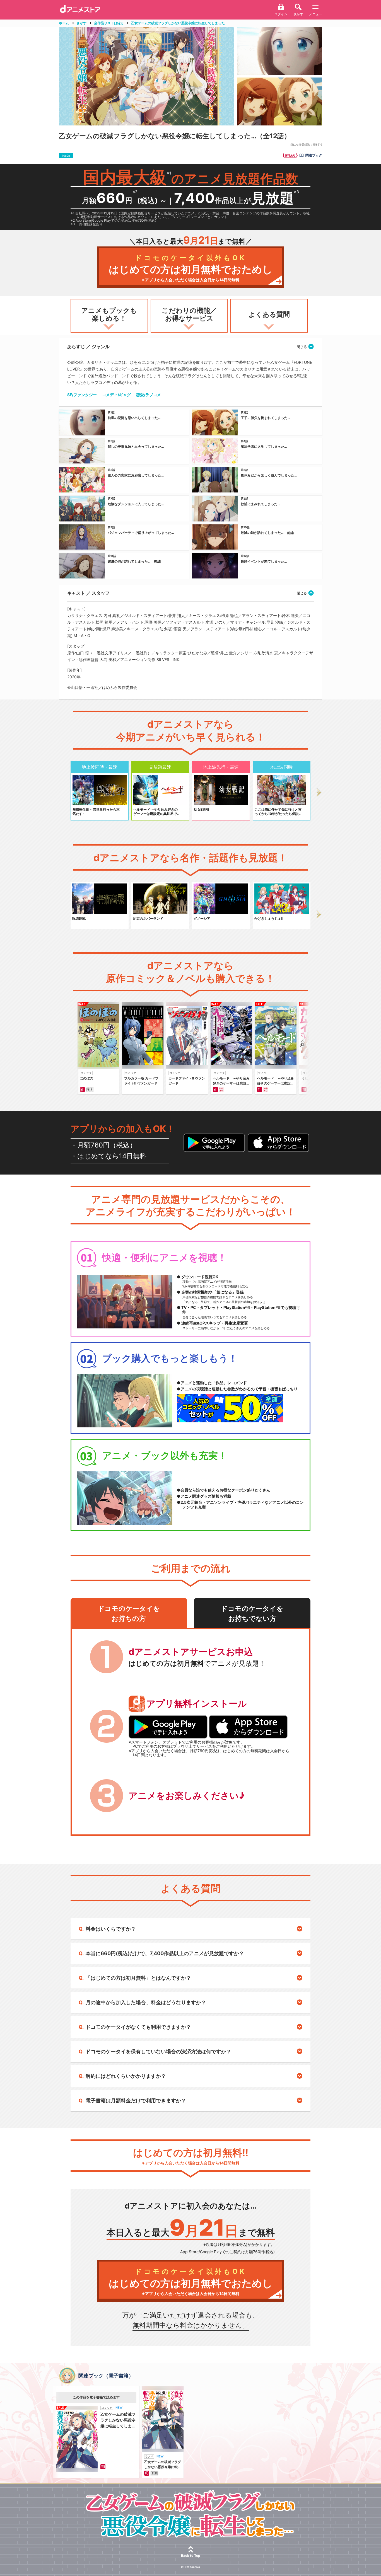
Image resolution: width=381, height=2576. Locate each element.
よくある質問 (269, 314)
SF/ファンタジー (82, 395)
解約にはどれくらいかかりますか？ (126, 2076)
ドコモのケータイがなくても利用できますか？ (138, 2027)
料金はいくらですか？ (111, 1929)
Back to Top (191, 2556)
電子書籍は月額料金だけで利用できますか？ (136, 2101)
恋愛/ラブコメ (149, 395)
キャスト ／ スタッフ (88, 593)
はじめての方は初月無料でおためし (191, 268)
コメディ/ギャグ (116, 395)
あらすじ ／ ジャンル (88, 347)
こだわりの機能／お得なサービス (189, 314)
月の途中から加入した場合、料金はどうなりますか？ (146, 2002)
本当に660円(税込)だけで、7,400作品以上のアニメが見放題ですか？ (165, 1953)
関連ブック (314, 155)
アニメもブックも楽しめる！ (109, 314)
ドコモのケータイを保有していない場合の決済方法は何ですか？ (158, 2051)
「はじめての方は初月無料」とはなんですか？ (138, 1978)
